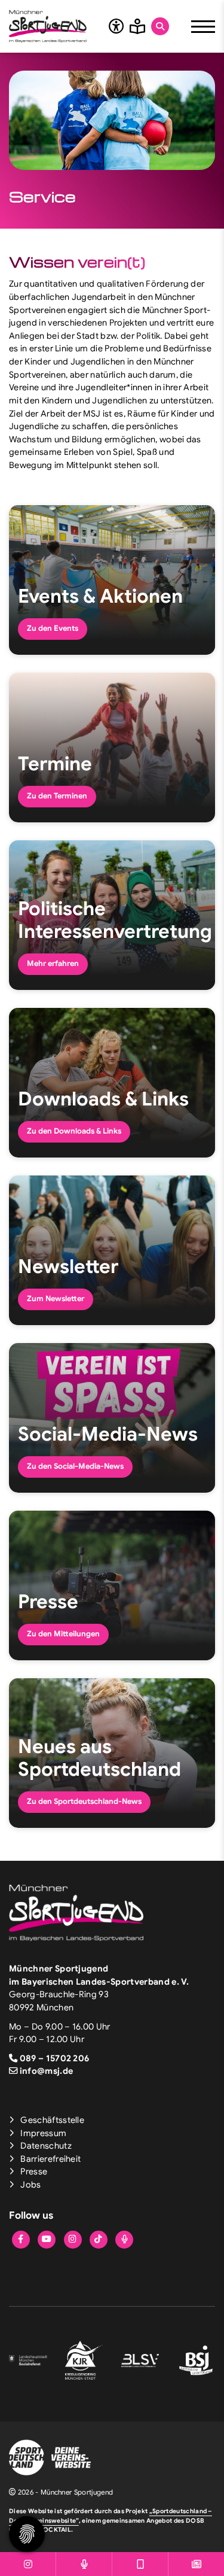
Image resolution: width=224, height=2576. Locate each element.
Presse (48, 1602)
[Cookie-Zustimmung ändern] (27, 2534)
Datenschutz (46, 2146)
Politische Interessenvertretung (115, 920)
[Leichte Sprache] (137, 26)
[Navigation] (203, 26)
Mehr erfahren (53, 964)
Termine (55, 764)
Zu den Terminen (57, 796)
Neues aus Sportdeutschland (99, 1758)
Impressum (43, 2133)
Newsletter (68, 1266)
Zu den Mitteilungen (63, 1634)
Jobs (30, 2185)
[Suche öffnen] (160, 26)
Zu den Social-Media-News (75, 1466)
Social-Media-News (108, 1434)
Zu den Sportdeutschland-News (84, 1802)
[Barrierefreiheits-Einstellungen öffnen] (116, 26)
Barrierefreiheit (50, 2159)
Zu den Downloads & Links (74, 1131)
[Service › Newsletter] (196, 2564)
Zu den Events (53, 628)
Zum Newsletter (56, 1299)
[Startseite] (48, 26)
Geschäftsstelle (52, 2120)
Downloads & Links (103, 1099)
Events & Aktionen (100, 596)
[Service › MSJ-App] (140, 2564)
